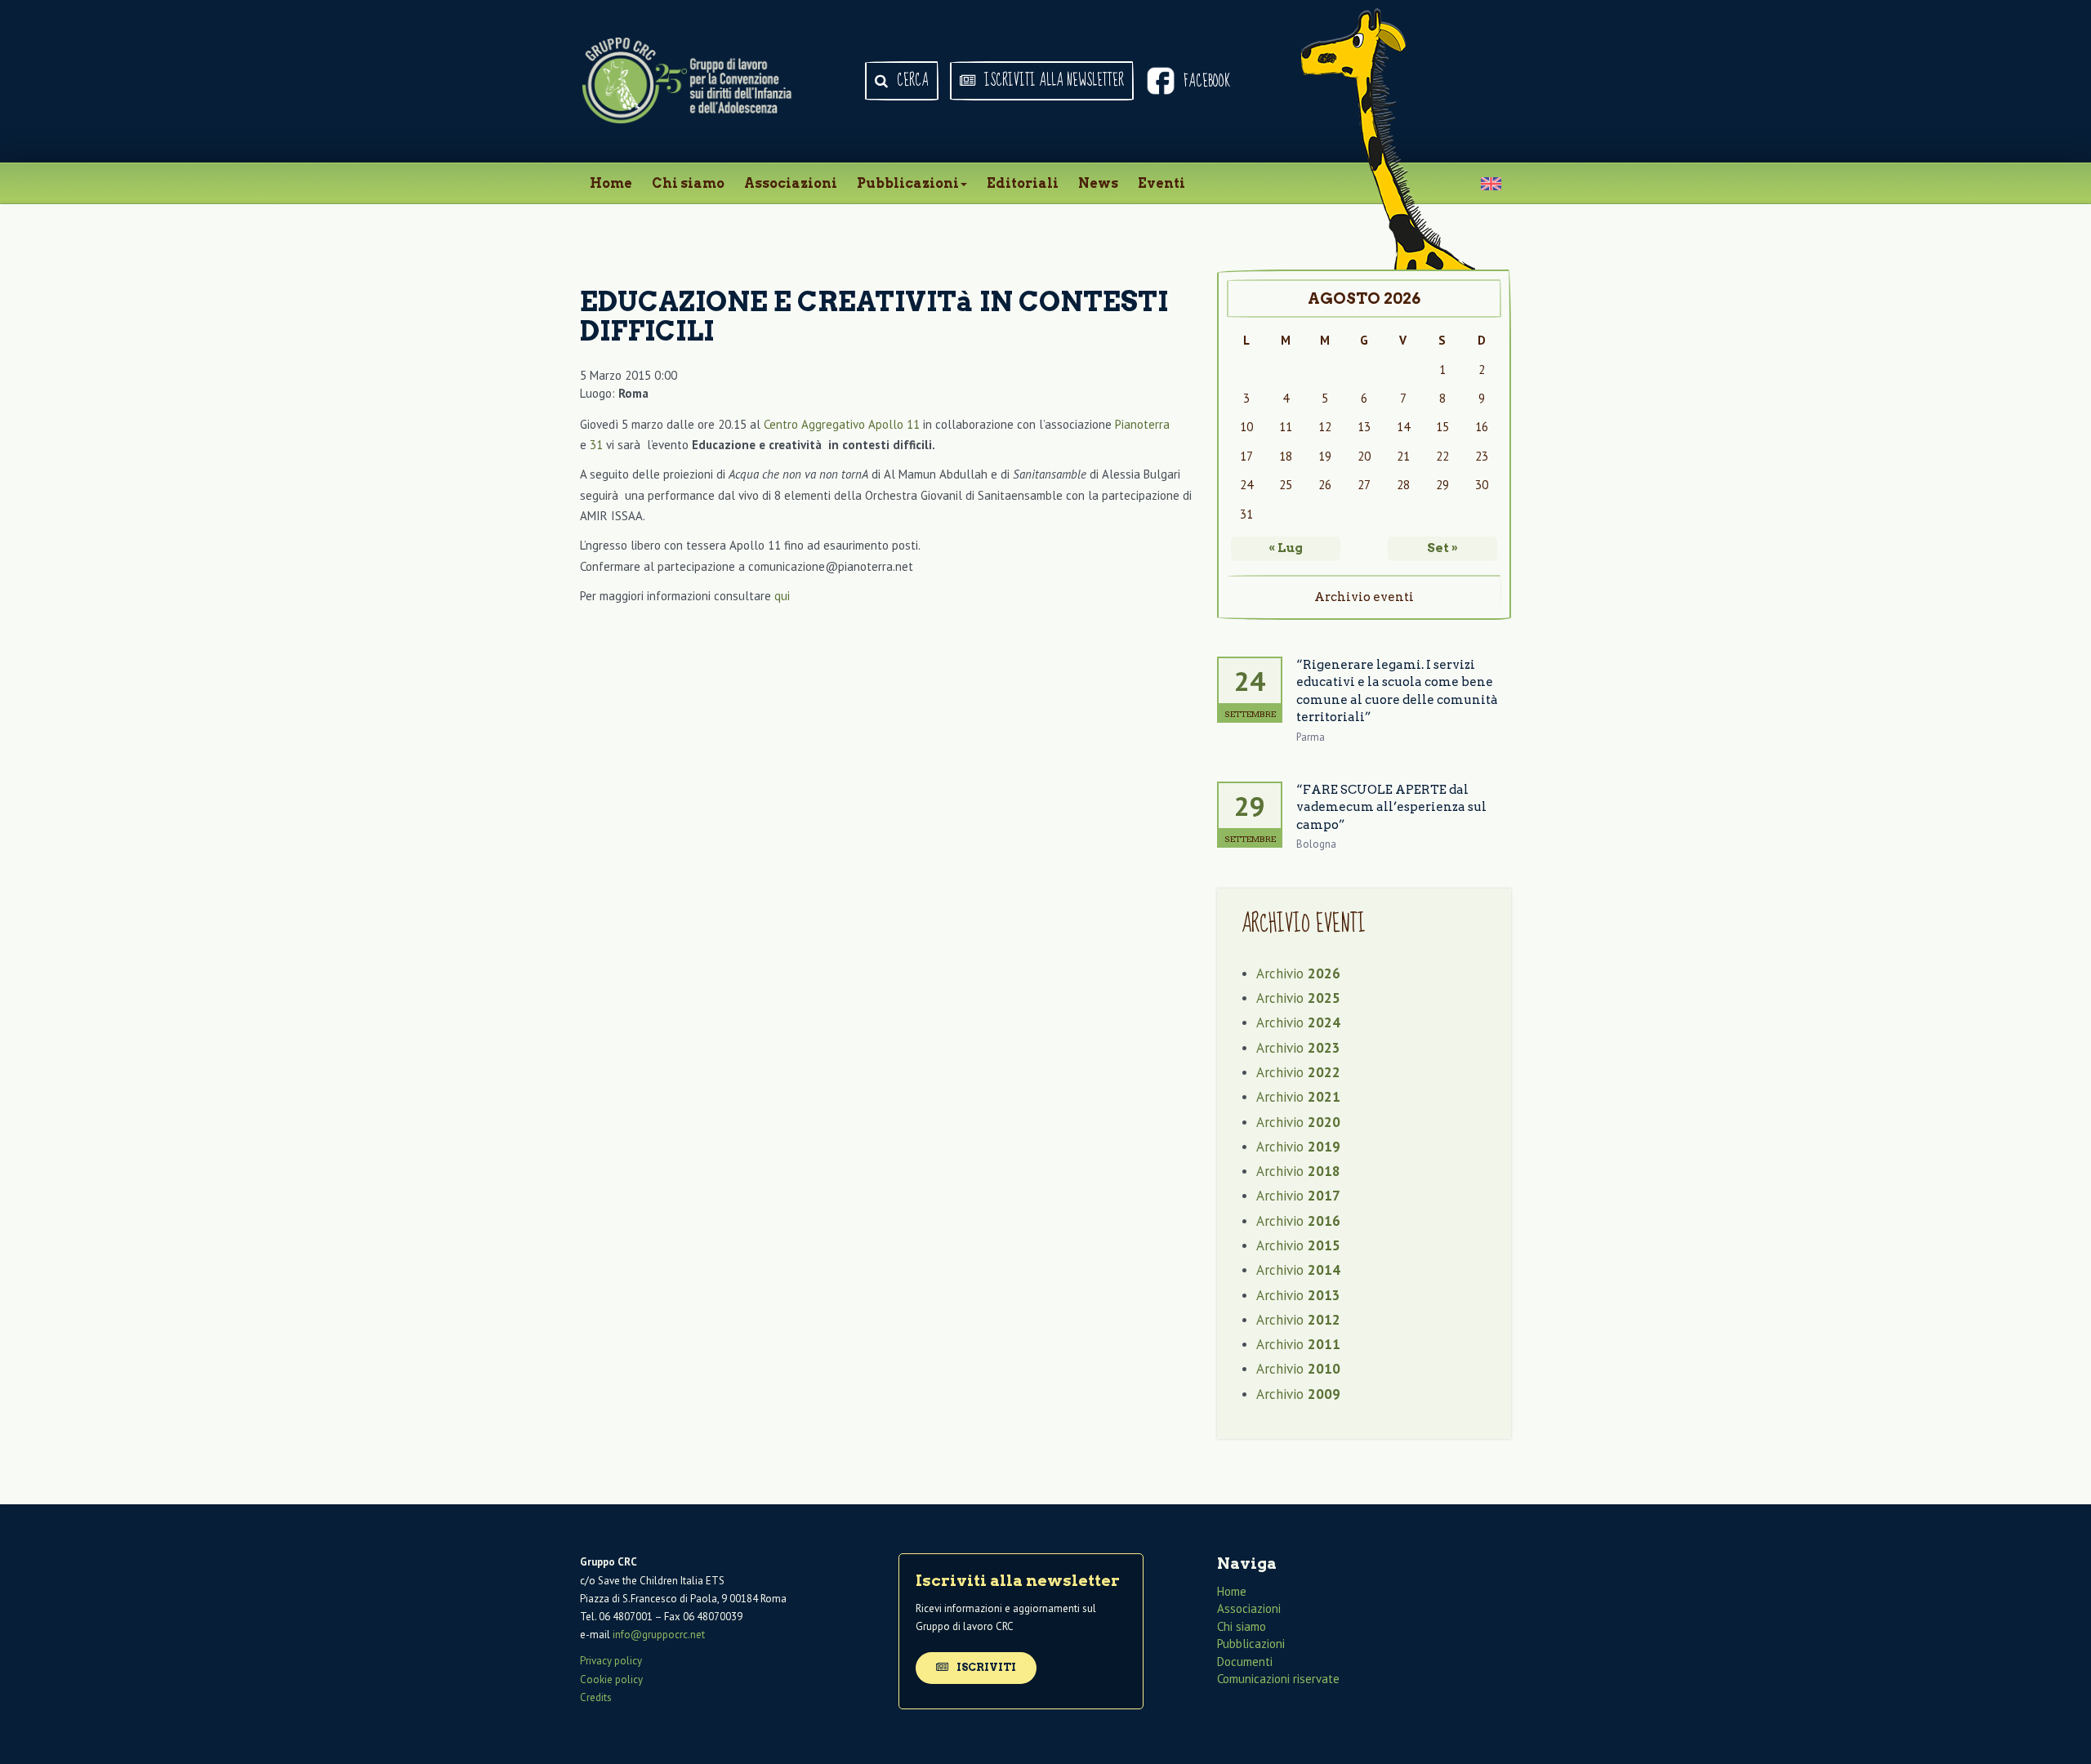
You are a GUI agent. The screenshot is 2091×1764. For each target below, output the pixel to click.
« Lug (1286, 548)
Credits (596, 1697)
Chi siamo (688, 183)
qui (782, 596)
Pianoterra (1142, 424)
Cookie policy (611, 1679)
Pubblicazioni (908, 183)
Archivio (1298, 973)
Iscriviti (985, 1667)
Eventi (1161, 183)
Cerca (911, 81)
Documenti (1245, 1662)
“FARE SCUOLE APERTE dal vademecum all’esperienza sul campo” (1391, 807)
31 (596, 445)
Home (611, 183)
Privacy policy (611, 1661)
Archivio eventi (1364, 597)
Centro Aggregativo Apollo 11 (842, 424)
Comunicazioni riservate (1278, 1679)
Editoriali (1023, 183)
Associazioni (791, 183)
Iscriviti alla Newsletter (1052, 81)
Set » (1442, 548)
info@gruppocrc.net (659, 1635)
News (1098, 183)
